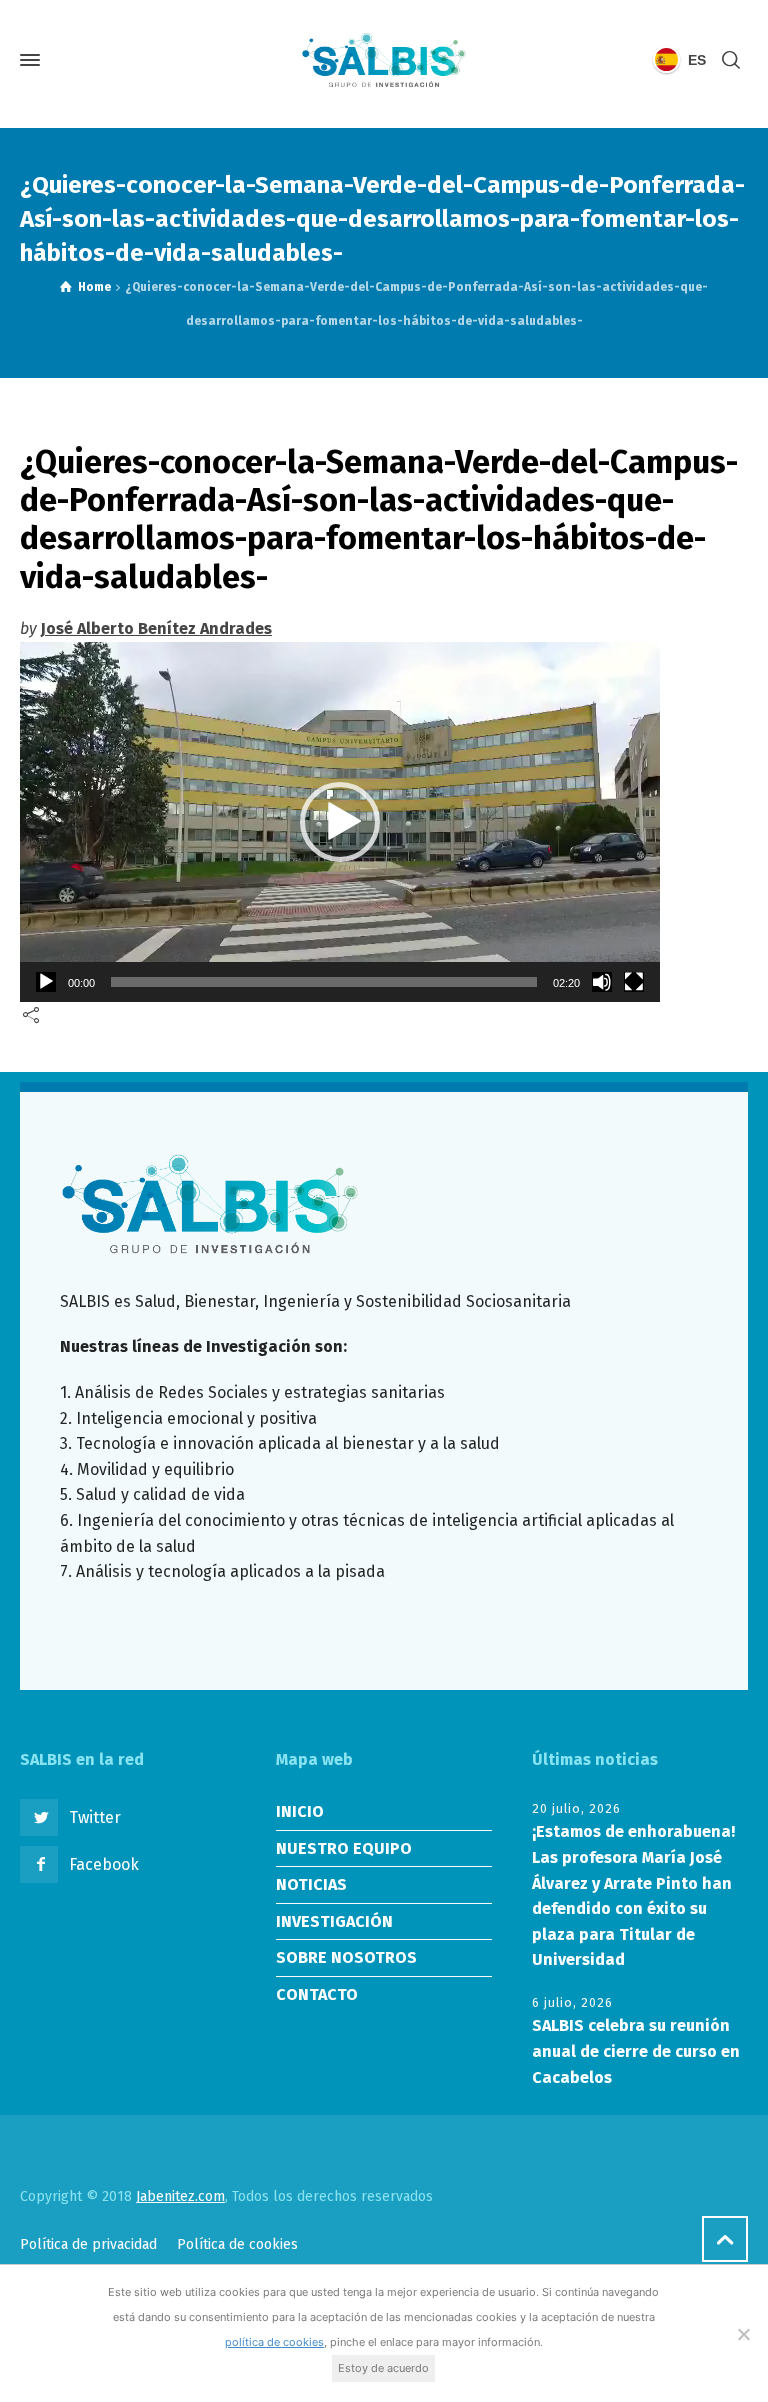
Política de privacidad (88, 2244)
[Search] (731, 60)
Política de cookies (237, 2244)
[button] (340, 822)
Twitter (95, 1817)
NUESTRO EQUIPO (344, 1848)
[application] (340, 822)
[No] (743, 2334)
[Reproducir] (46, 982)
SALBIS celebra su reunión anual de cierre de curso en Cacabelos (636, 2051)
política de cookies (274, 2342)
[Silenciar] (602, 982)
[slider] (324, 982)
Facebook (104, 1864)
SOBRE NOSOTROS (346, 1957)
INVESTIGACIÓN (334, 1921)
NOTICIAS (311, 1884)
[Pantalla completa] (634, 982)
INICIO (300, 1811)
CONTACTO (317, 1994)
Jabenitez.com (180, 2196)
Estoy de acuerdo (383, 2368)
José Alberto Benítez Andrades (156, 628)
